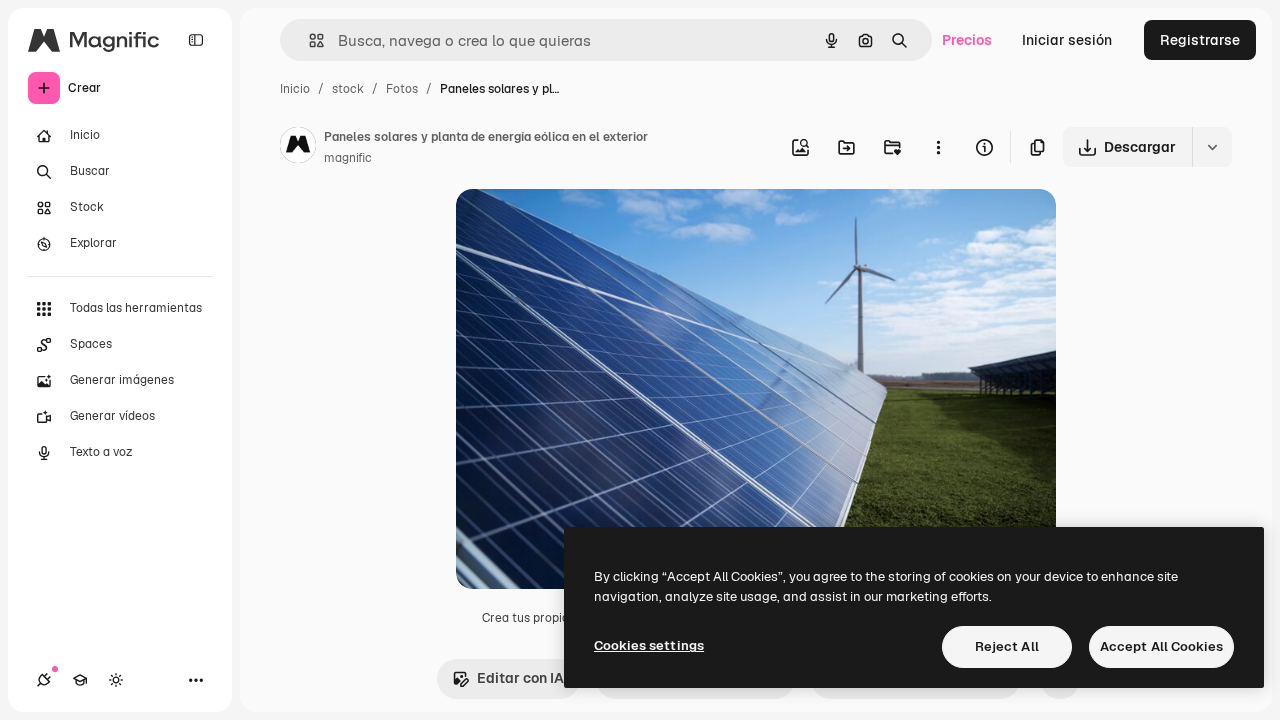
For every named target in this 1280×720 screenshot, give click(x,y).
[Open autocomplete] (308, 40)
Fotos (402, 89)
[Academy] (80, 680)
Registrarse (1200, 40)
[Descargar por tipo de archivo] (1212, 147)
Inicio (295, 89)
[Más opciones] (938, 147)
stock (348, 89)
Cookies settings (649, 645)
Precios (967, 40)
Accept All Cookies (1161, 646)
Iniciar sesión (1067, 40)
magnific (348, 158)
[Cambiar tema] (116, 680)
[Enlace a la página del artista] (298, 148)
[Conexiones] (44, 680)
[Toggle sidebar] (196, 40)
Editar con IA (520, 678)
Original (584, 227)
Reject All (1007, 646)
